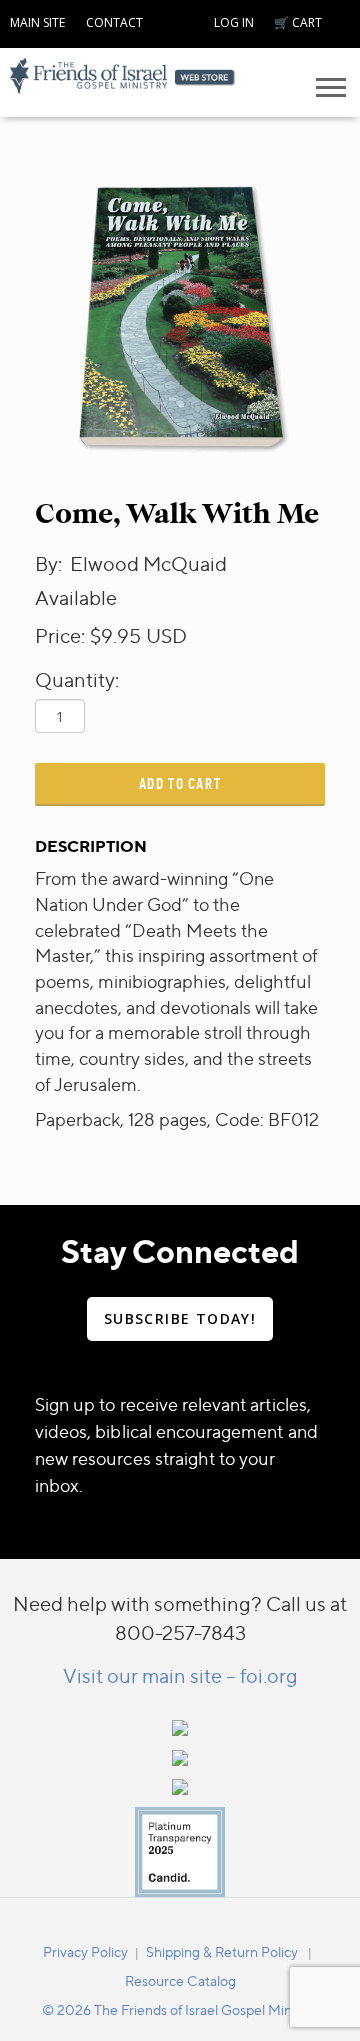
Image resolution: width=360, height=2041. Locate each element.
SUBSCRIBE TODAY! (180, 1318)
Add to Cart (180, 783)
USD (166, 635)
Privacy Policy (85, 1951)
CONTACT (114, 22)
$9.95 (115, 635)
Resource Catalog (180, 1980)
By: (50, 563)
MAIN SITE (37, 22)
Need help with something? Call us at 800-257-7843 (180, 1618)
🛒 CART (298, 22)
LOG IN (234, 22)
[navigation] (37, 20)
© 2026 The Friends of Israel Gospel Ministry (180, 2009)
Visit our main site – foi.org (180, 1675)
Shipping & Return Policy (222, 1951)
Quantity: (77, 679)
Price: (60, 635)
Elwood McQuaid (148, 563)
